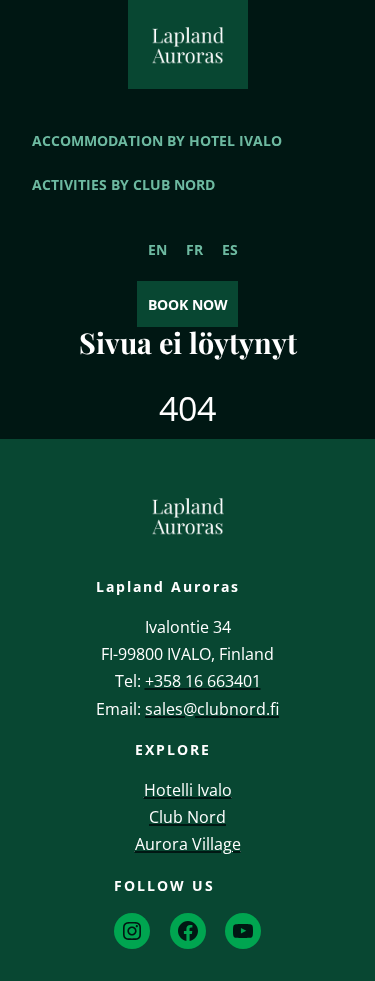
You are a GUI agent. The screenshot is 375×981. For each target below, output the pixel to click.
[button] (343, 865)
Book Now (188, 304)
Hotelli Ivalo (188, 790)
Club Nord (187, 817)
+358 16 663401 (203, 681)
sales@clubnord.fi (212, 709)
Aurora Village (188, 844)
